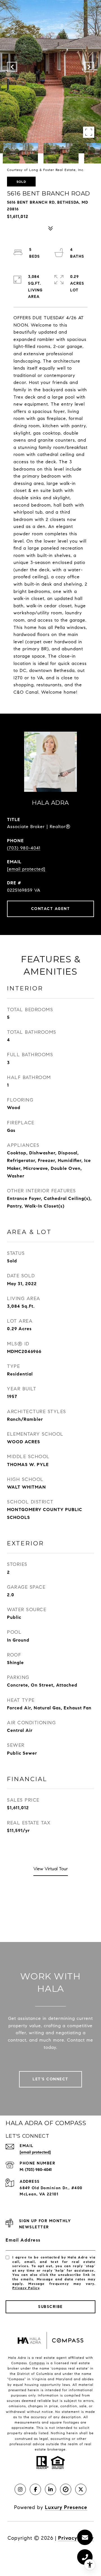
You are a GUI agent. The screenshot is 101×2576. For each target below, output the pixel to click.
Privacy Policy (26, 2288)
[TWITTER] (81, 2489)
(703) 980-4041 (24, 848)
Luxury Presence (66, 2507)
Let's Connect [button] (50, 2079)
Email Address (23, 2240)
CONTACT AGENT (51, 909)
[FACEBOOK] (35, 2489)
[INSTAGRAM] (20, 2489)
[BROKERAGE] (66, 2489)
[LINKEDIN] (50, 2489)
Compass (37, 2363)
